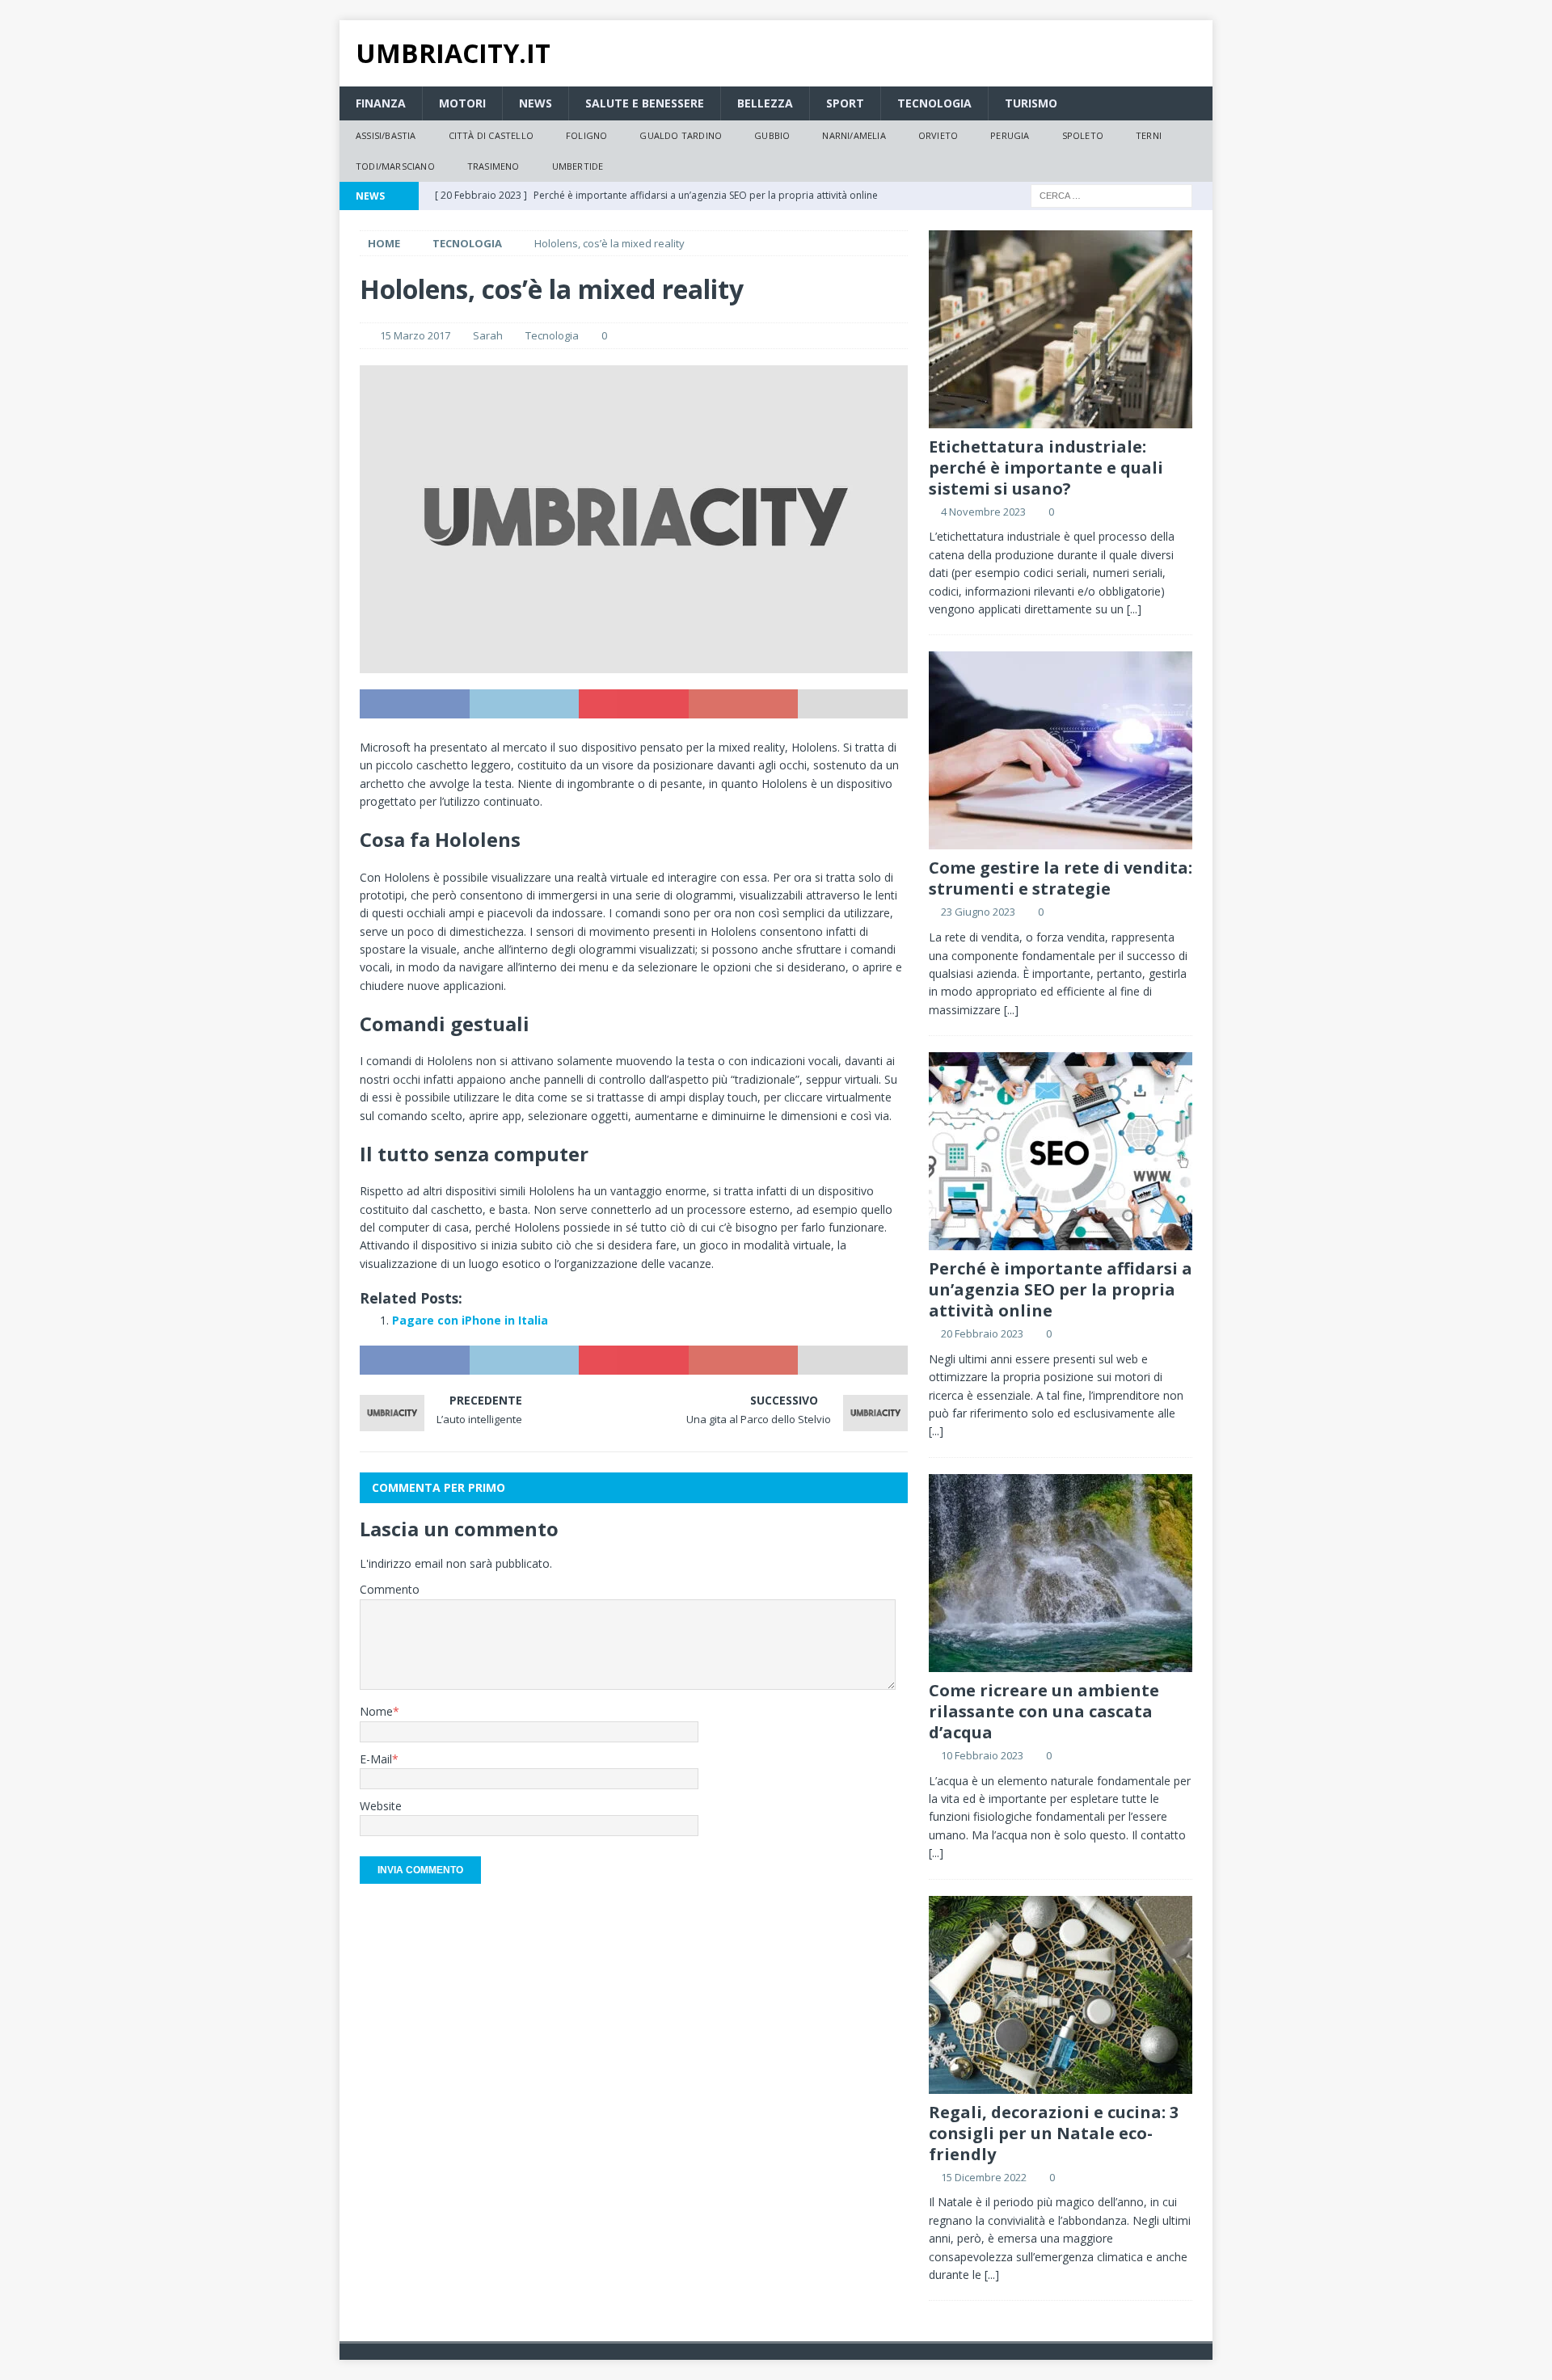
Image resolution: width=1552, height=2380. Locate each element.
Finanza (381, 103)
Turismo (1031, 103)
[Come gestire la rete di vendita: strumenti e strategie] (1061, 750)
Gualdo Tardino (681, 135)
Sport (845, 103)
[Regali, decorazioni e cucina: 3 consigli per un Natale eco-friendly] (1061, 1995)
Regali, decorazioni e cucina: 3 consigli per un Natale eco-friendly (1054, 2133)
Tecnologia (934, 103)
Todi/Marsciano (395, 166)
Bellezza (765, 103)
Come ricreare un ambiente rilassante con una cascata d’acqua (1044, 1711)
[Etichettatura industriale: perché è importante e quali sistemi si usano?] (1061, 329)
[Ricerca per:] (1111, 194)
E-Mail (376, 1759)
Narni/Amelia (854, 135)
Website (381, 1806)
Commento (390, 1589)
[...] (1134, 609)
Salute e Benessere (645, 103)
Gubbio (772, 135)
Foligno (586, 135)
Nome (376, 1711)
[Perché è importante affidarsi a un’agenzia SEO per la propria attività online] (1061, 1151)
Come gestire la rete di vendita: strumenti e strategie (1061, 878)
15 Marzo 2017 (415, 335)
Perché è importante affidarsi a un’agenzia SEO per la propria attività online (1061, 1289)
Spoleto (1083, 135)
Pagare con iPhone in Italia (470, 1320)
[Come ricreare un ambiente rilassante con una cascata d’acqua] (1061, 1573)
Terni (1149, 135)
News (536, 103)
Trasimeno (493, 166)
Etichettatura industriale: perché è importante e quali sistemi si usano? (1046, 468)
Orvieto (938, 135)
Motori (462, 103)
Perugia (1010, 135)
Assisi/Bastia (386, 135)
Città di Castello (491, 135)
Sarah (488, 335)
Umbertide (578, 166)
